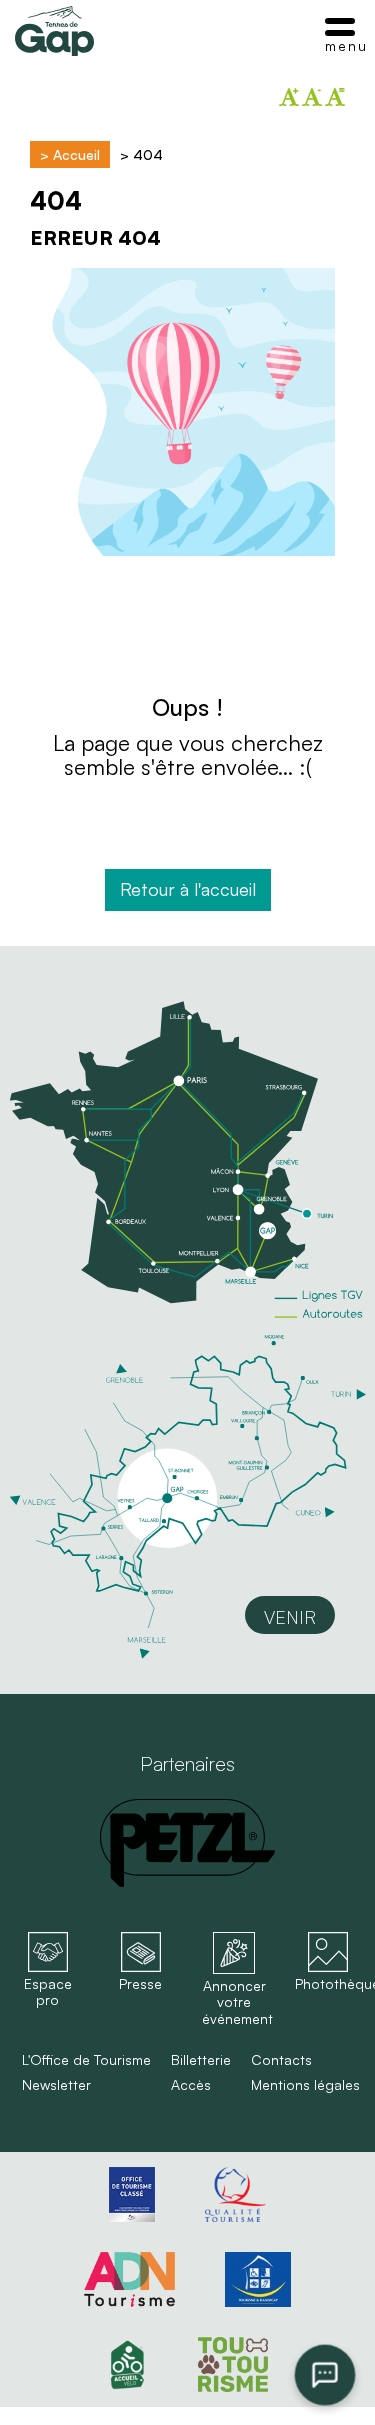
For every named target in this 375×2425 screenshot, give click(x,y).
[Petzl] (187, 1843)
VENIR (290, 1617)
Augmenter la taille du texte (289, 97)
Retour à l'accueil (188, 889)
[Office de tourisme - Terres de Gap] (54, 31)
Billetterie (201, 2060)
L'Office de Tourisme (86, 2060)
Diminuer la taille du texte (312, 97)
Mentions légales (305, 2085)
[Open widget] (325, 2375)
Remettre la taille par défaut (335, 97)
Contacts (281, 2060)
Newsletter (56, 2085)
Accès (191, 2085)
